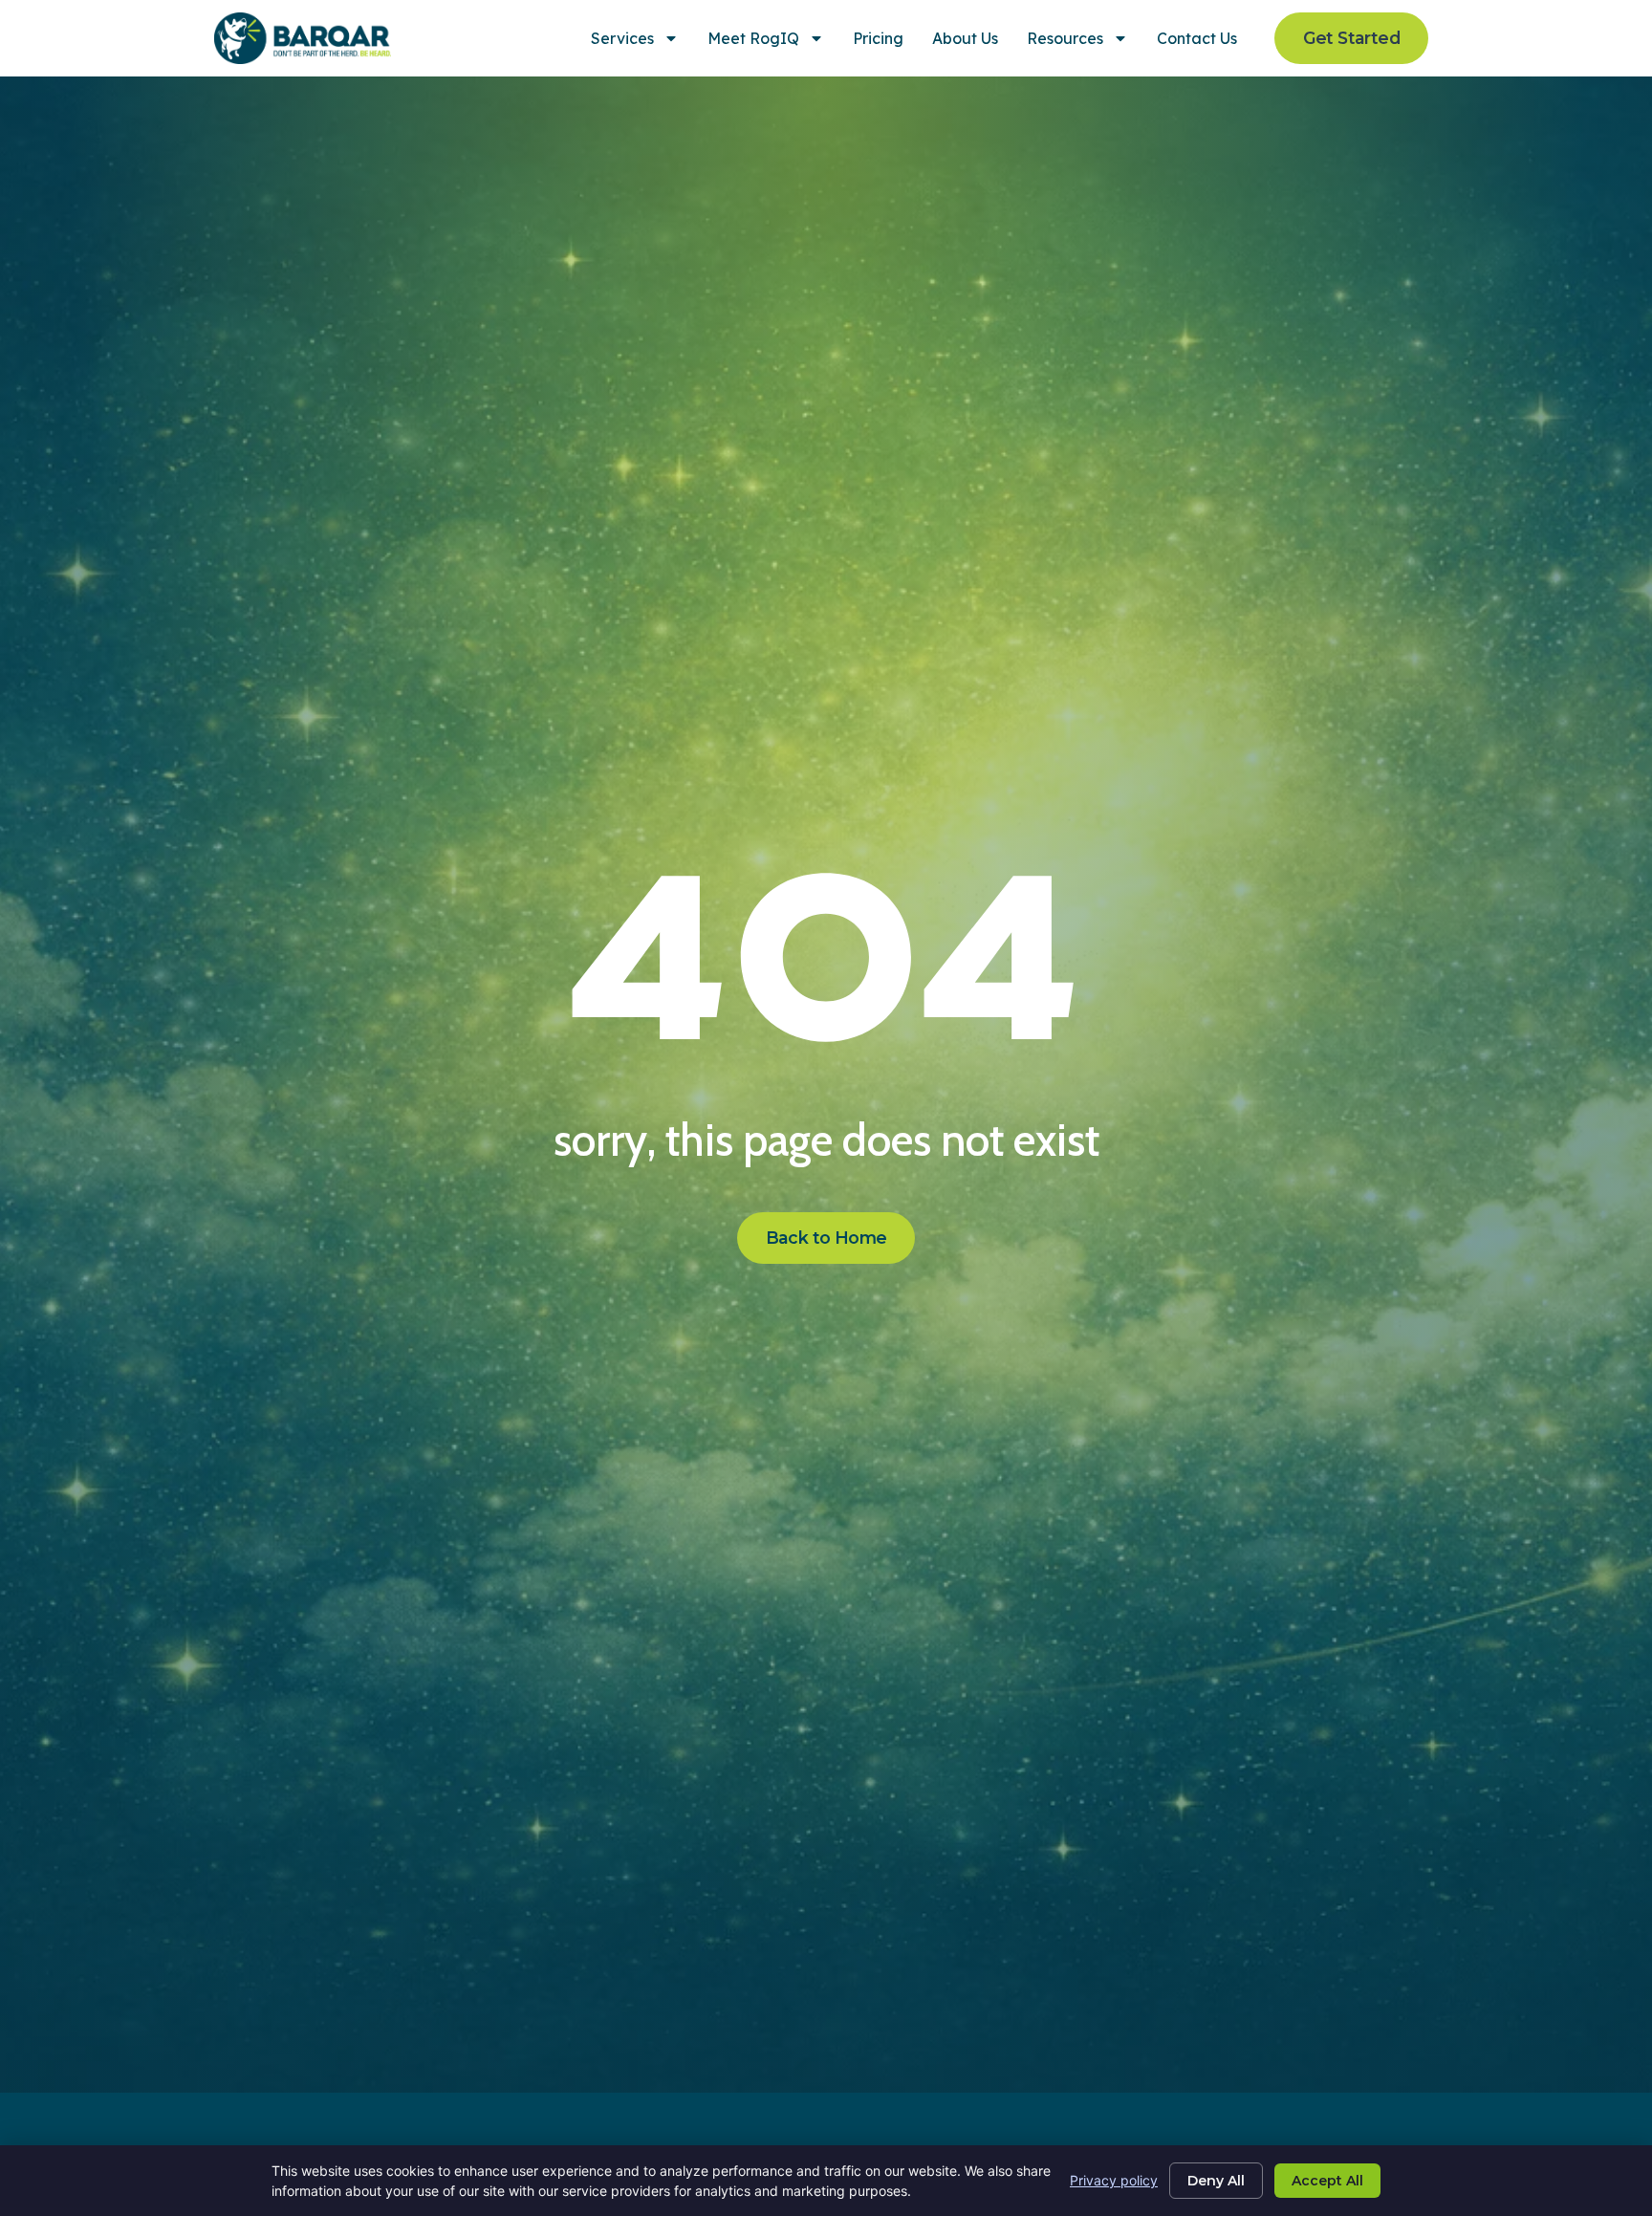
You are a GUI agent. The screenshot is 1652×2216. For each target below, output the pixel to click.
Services (622, 38)
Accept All (1327, 2181)
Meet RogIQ (753, 38)
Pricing (878, 38)
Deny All (1216, 2181)
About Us (965, 38)
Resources (1065, 38)
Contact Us (1197, 38)
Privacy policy (1114, 2180)
